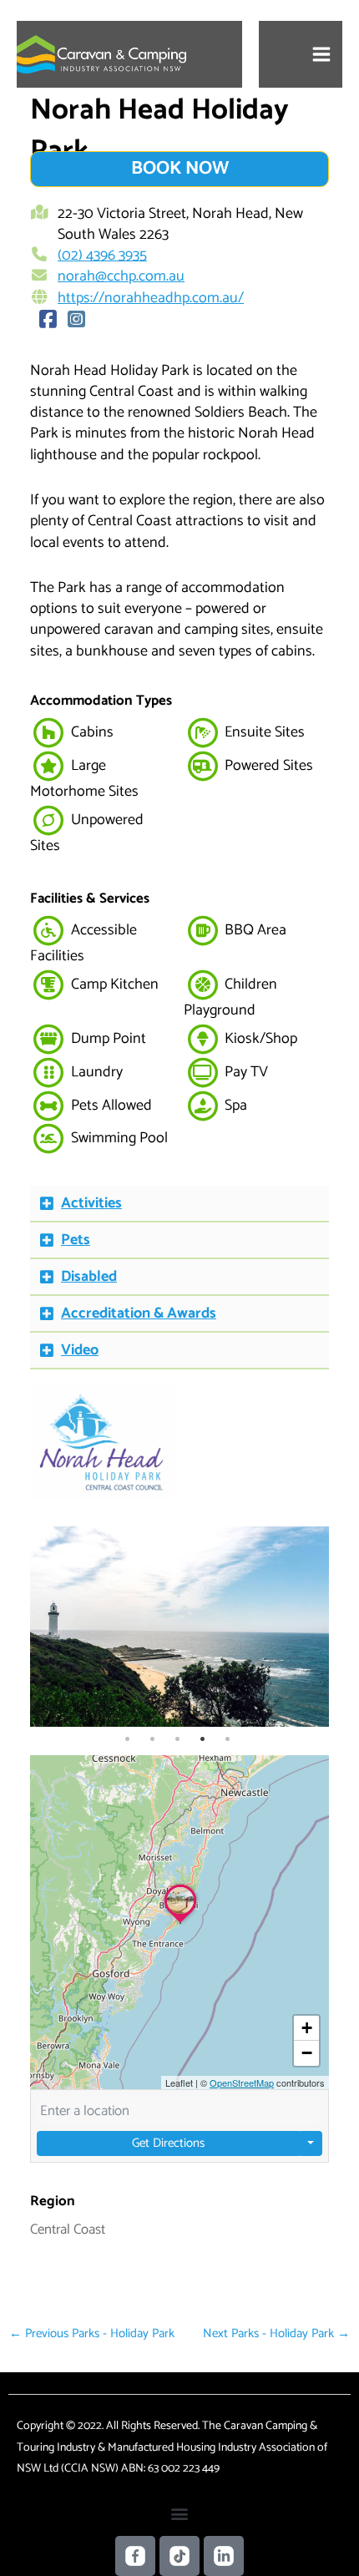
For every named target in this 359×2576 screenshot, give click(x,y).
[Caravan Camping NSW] (101, 54)
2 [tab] (152, 1739)
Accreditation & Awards (139, 1313)
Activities (91, 1203)
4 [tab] (202, 1739)
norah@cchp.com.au (121, 276)
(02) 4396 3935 (102, 256)
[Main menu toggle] (322, 55)
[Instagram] (77, 321)
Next (312, 1627)
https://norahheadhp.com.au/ (151, 298)
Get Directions (168, 2143)
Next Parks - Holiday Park (276, 2333)
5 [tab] (228, 1739)
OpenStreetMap (242, 2083)
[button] (179, 1204)
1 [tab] (127, 1739)
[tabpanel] (180, 1627)
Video (80, 1350)
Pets (76, 1240)
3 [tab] (177, 1739)
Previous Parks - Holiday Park (92, 2333)
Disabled (89, 1277)
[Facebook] (48, 321)
